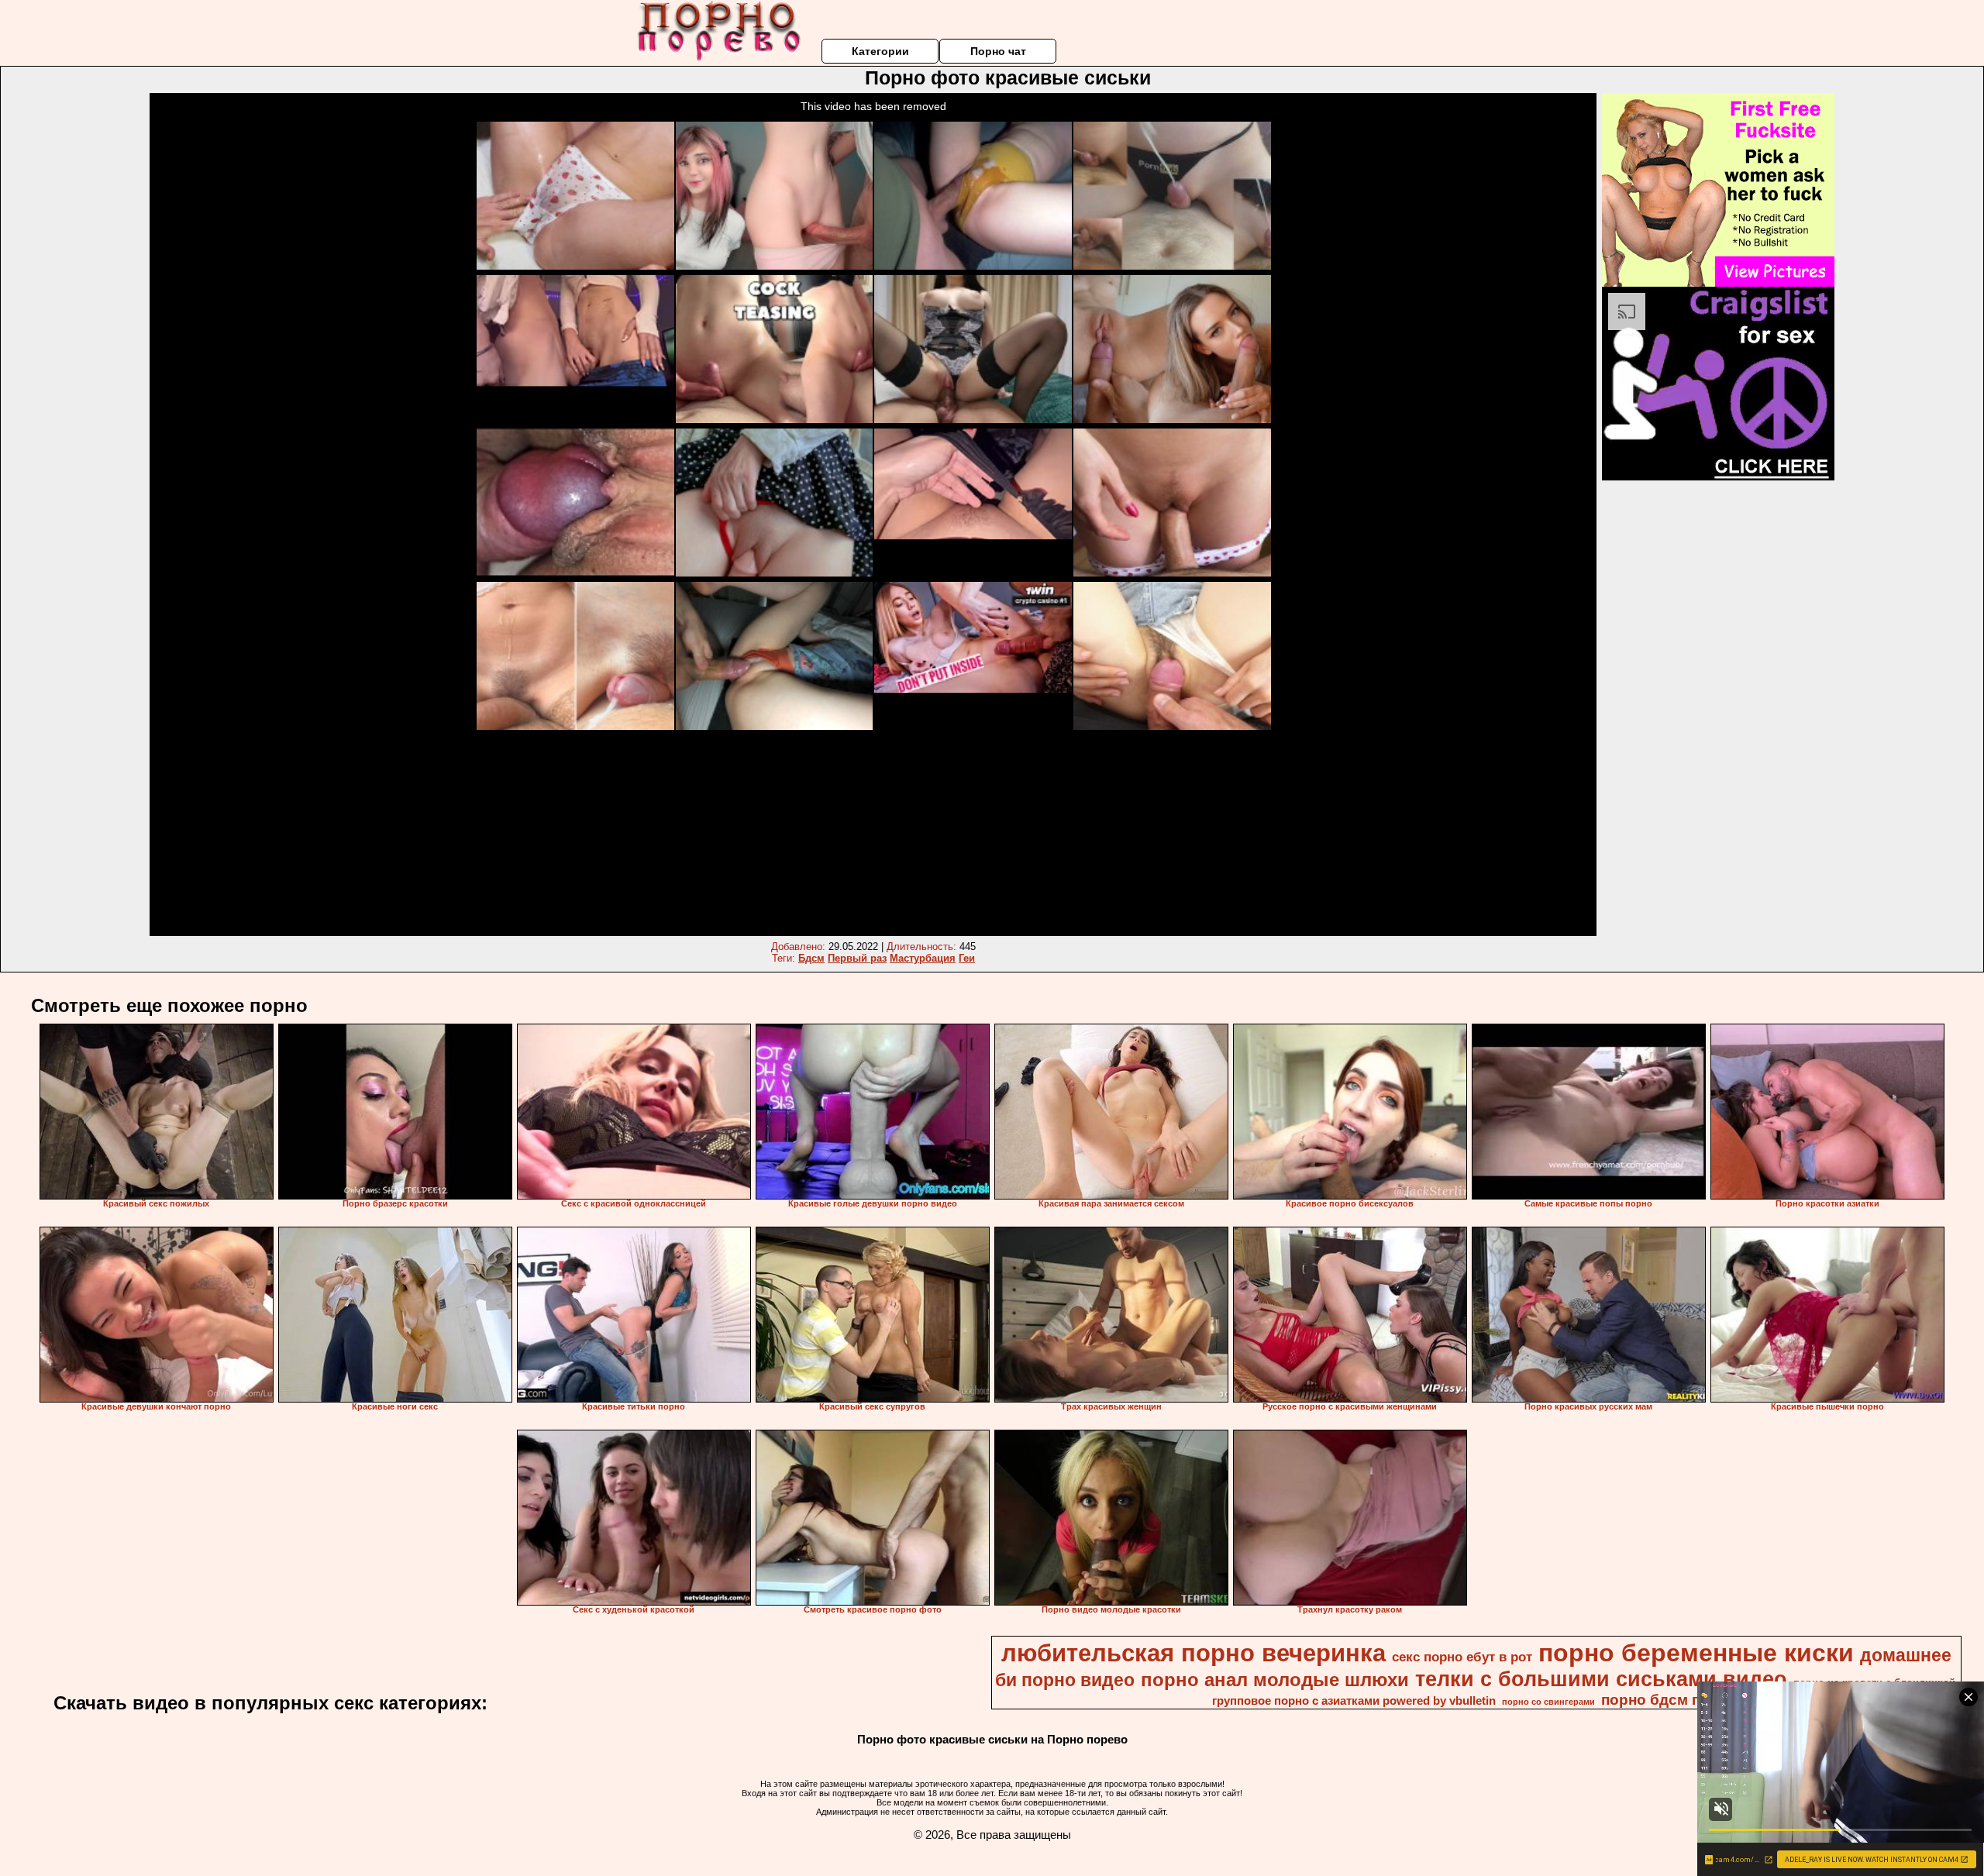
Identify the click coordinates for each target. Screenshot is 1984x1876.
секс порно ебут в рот (1462, 1657)
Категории (880, 51)
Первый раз (857, 958)
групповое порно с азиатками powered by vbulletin (1354, 1701)
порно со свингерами (1548, 1702)
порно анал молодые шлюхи (1275, 1680)
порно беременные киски (1696, 1653)
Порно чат (998, 51)
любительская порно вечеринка (1193, 1653)
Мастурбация (923, 958)
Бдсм (811, 958)
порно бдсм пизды (1670, 1700)
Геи (967, 958)
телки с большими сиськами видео (1601, 1679)
